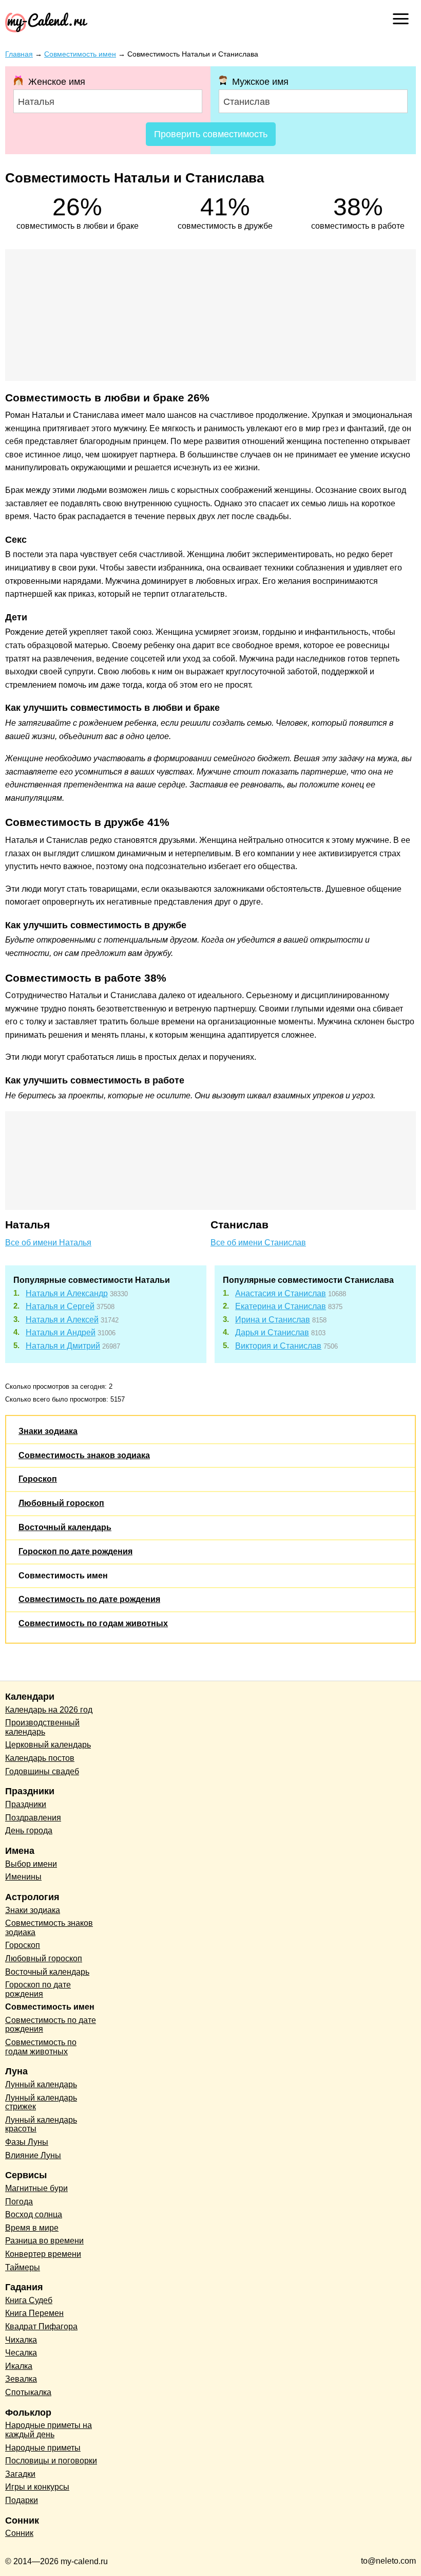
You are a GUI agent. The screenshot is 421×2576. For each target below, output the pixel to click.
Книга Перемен (34, 2313)
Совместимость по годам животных (93, 1623)
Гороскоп (38, 1479)
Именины (23, 1877)
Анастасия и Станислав (281, 1293)
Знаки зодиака (48, 1431)
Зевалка (21, 2379)
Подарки (22, 2500)
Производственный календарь (42, 1727)
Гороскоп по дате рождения (75, 1551)
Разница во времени (44, 2241)
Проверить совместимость (211, 134)
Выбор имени (31, 1864)
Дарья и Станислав (272, 1332)
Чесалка (21, 2353)
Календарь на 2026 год (49, 1710)
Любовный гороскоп (61, 1503)
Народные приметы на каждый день (49, 2430)
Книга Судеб (29, 2300)
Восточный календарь (65, 1527)
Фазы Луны (27, 2142)
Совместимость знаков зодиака (84, 1455)
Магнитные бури (36, 2188)
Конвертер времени (43, 2254)
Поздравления (33, 1818)
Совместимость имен (63, 1576)
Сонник (19, 2533)
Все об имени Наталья (48, 1243)
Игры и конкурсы (37, 2487)
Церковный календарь (48, 1745)
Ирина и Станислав (273, 1320)
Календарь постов (40, 1758)
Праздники (26, 1804)
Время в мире (32, 2228)
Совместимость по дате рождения (89, 1599)
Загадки (20, 2474)
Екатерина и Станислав (281, 1306)
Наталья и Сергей (60, 1306)
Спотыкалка (28, 2392)
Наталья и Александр (67, 1293)
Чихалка (21, 2340)
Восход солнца (34, 2214)
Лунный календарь (41, 2084)
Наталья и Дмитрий (63, 1346)
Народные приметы (43, 2448)
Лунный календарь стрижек (41, 2102)
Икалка (19, 2366)
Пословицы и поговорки (51, 2461)
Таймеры (23, 2267)
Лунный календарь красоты (41, 2124)
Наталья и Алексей (62, 1320)
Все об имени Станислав (258, 1243)
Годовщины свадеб (42, 1771)
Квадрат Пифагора (41, 2326)
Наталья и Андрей (61, 1332)
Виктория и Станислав (278, 1346)
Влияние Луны (33, 2155)
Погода (19, 2202)
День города (29, 1830)
